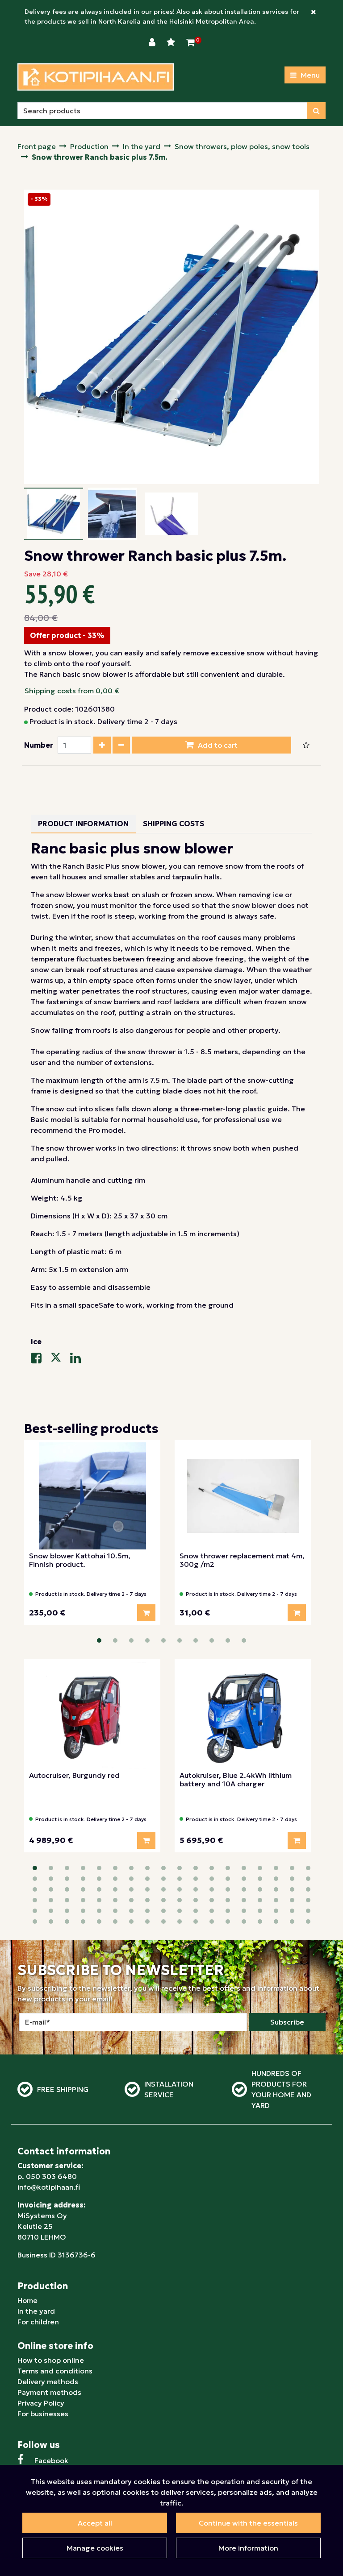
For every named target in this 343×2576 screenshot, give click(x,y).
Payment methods (49, 2392)
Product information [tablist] (83, 824)
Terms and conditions (55, 2371)
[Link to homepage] (96, 77)
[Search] (316, 111)
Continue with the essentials (248, 2523)
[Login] (153, 42)
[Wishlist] (172, 42)
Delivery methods (48, 2381)
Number (39, 745)
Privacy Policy (41, 2403)
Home (27, 2300)
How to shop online (51, 2360)
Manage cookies (95, 2548)
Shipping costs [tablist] (174, 824)
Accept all (95, 2523)
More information (248, 2548)
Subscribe (287, 2022)
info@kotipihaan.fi (49, 2187)
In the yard (36, 2311)
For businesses (43, 2414)
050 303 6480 (51, 2176)
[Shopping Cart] (190, 42)
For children (38, 2322)
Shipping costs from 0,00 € (72, 691)
